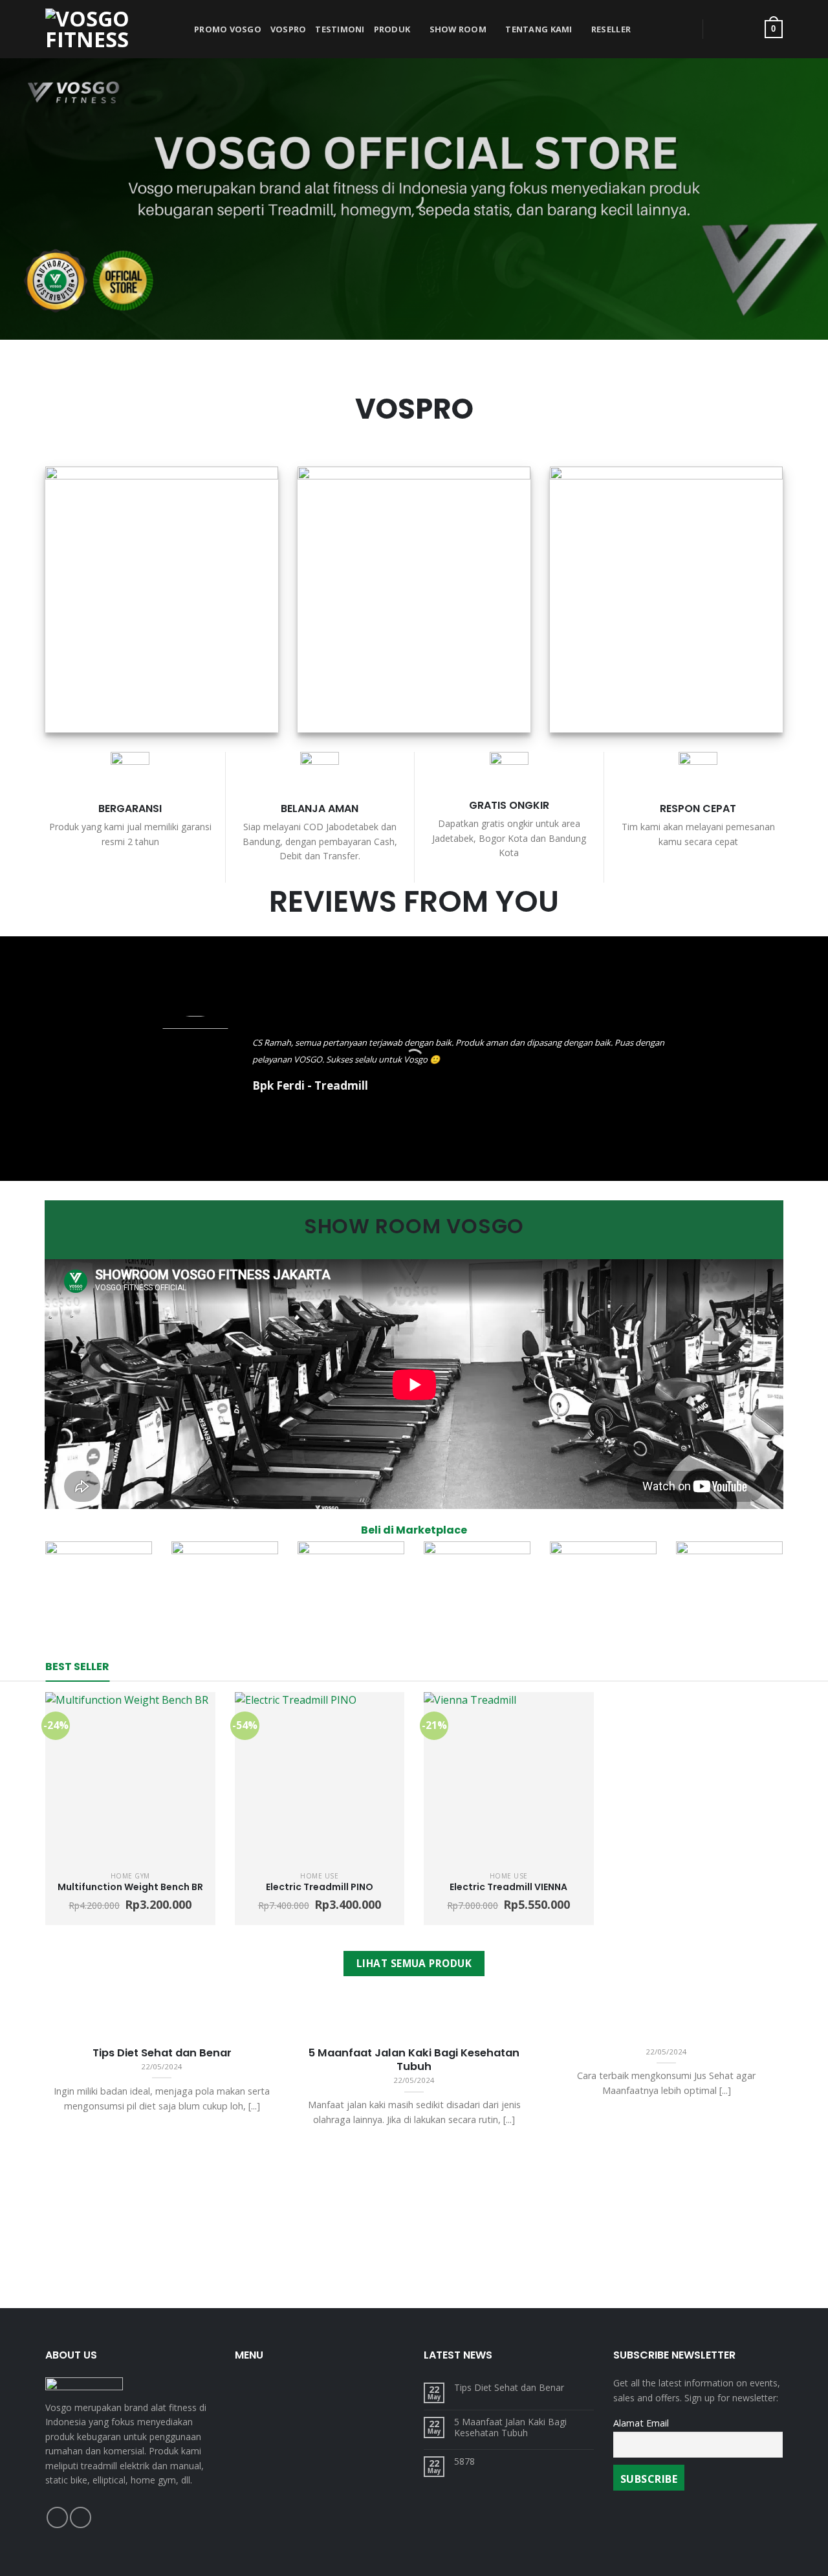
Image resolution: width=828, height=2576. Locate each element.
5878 (464, 2462)
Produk (392, 29)
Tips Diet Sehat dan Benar (509, 2388)
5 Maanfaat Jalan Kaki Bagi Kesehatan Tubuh (510, 2428)
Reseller (611, 29)
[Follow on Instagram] (81, 2517)
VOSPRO (289, 29)
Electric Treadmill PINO (320, 1887)
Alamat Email (641, 2423)
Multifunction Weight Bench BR (130, 1887)
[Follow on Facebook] (57, 2517)
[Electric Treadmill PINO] (320, 1777)
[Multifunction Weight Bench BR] (130, 1777)
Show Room (458, 29)
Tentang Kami (539, 29)
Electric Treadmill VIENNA (508, 1887)
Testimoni (340, 29)
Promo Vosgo (228, 29)
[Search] (678, 29)
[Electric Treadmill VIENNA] (509, 1777)
